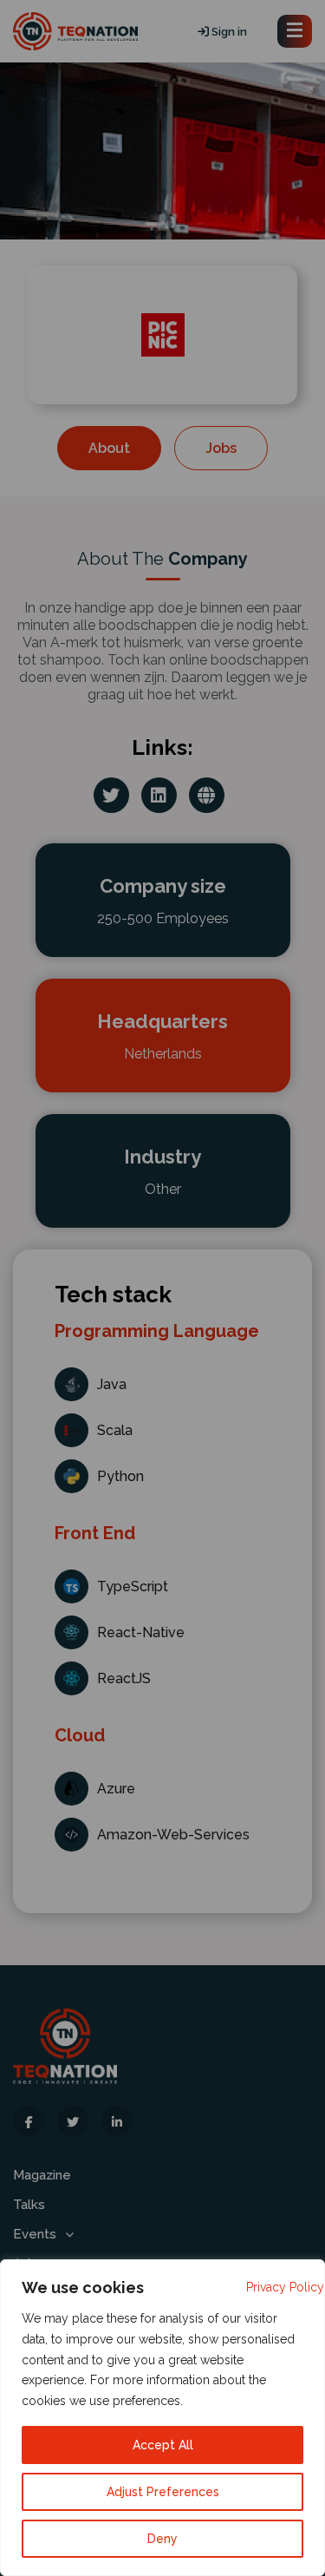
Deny (162, 2539)
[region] (162, 2418)
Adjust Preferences (163, 2492)
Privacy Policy (285, 2287)
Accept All (163, 2445)
